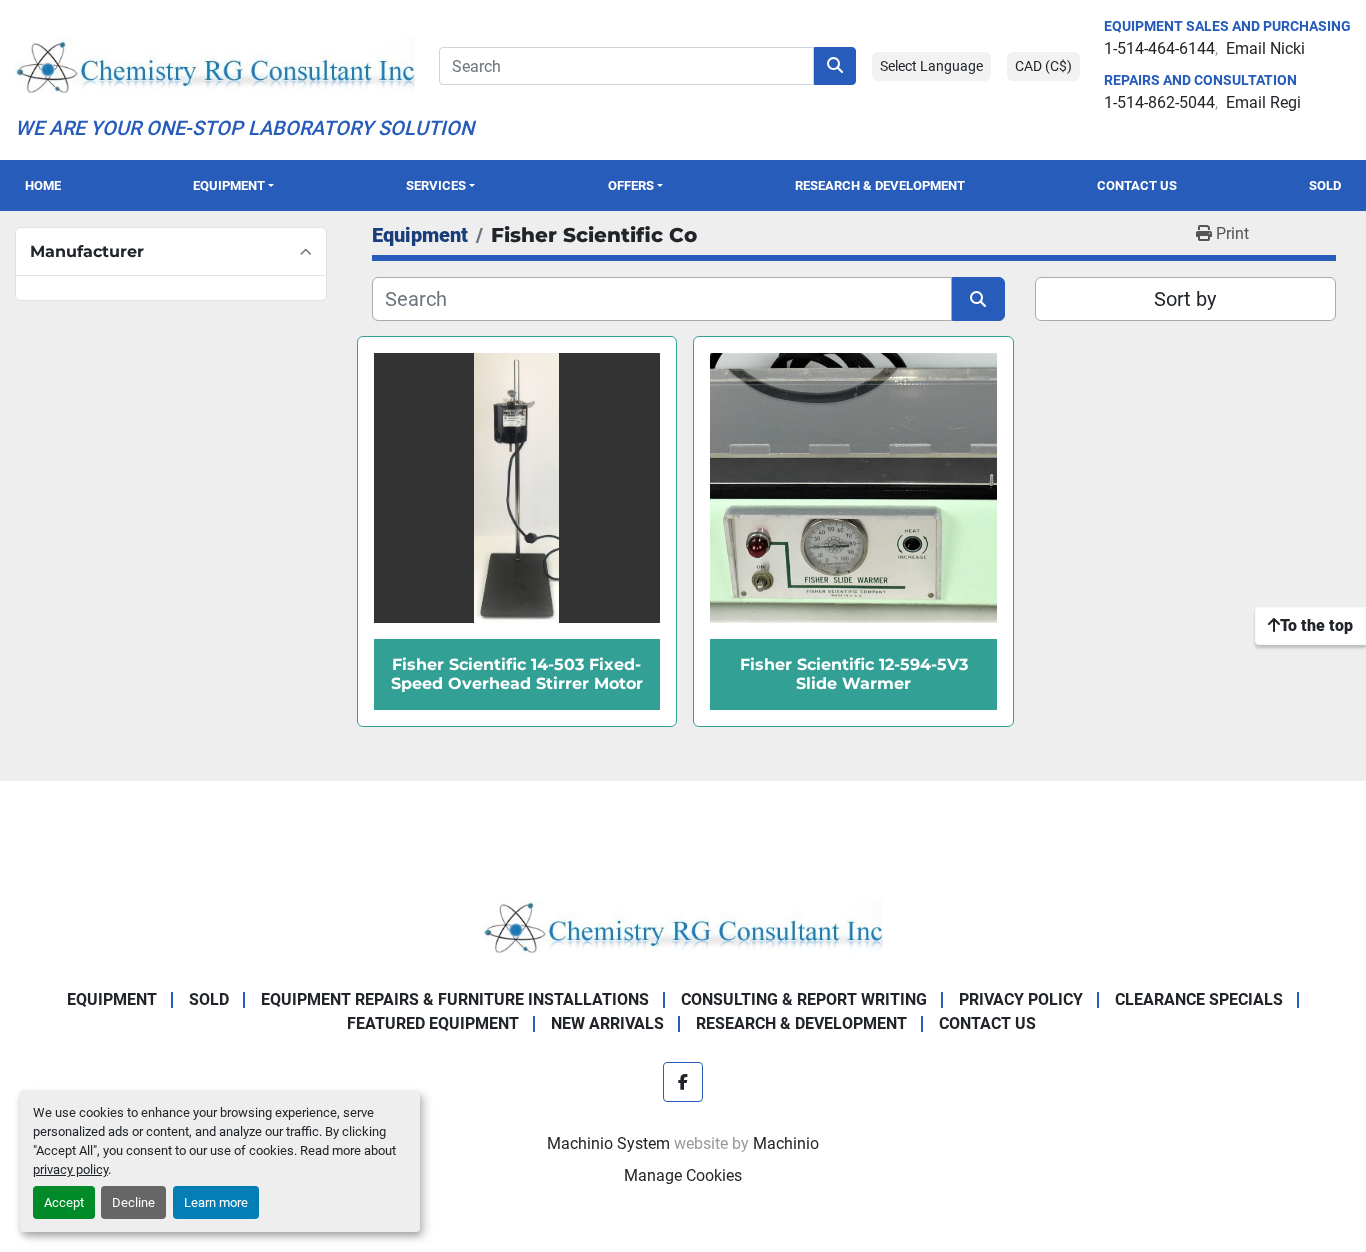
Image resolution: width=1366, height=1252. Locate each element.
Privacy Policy (1021, 999)
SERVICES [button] (436, 185)
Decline (133, 1202)
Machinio (786, 1143)
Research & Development (880, 185)
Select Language (931, 66)
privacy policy (70, 1169)
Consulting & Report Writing (804, 999)
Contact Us (1137, 185)
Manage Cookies (683, 1175)
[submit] (835, 66)
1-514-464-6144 (1159, 48)
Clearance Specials (1199, 999)
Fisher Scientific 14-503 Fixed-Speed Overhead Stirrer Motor (517, 674)
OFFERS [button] (631, 185)
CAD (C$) (1043, 66)
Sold (1325, 185)
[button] (233, 185)
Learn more (216, 1202)
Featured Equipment (433, 1023)
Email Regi (1263, 102)
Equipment (229, 185)
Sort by (1185, 299)
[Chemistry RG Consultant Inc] (683, 925)
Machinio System (608, 1143)
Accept (64, 1202)
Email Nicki (1265, 48)
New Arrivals (607, 1023)
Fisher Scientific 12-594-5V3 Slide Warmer (854, 674)
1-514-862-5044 (1159, 102)
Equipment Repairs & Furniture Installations (455, 999)
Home (43, 185)
